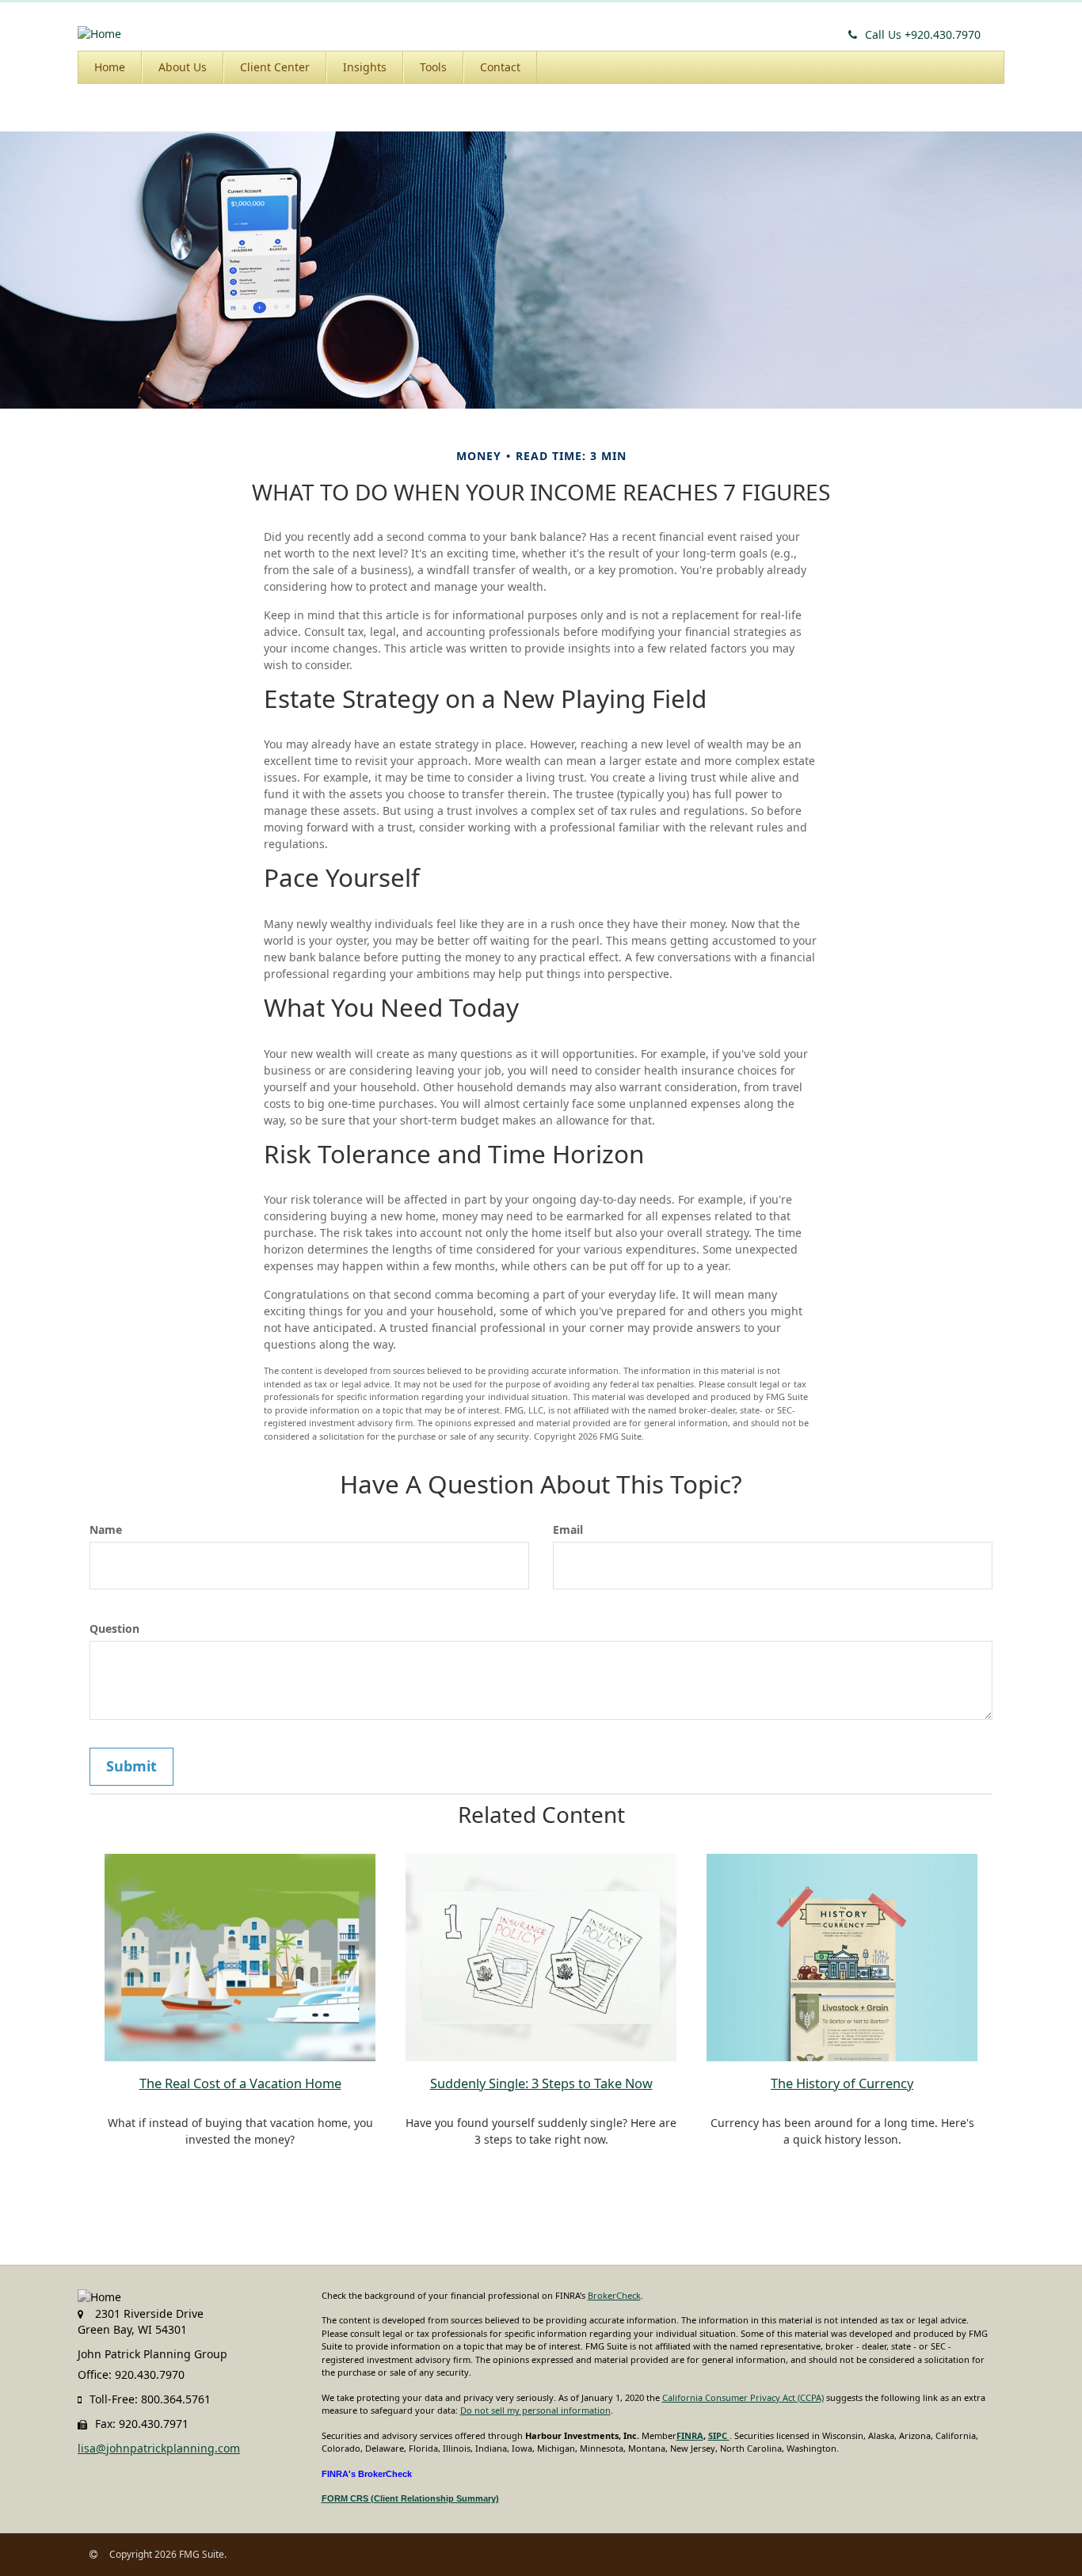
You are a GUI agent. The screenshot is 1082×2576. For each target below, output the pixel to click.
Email (568, 1530)
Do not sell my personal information (535, 2410)
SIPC (719, 2435)
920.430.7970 (923, 34)
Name (106, 1530)
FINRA (690, 2435)
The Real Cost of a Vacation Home (240, 2083)
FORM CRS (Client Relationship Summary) (410, 2498)
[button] (183, 67)
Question (114, 1629)
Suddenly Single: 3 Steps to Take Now (541, 2083)
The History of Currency (842, 2083)
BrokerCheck (614, 2295)
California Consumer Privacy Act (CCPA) (743, 2397)
